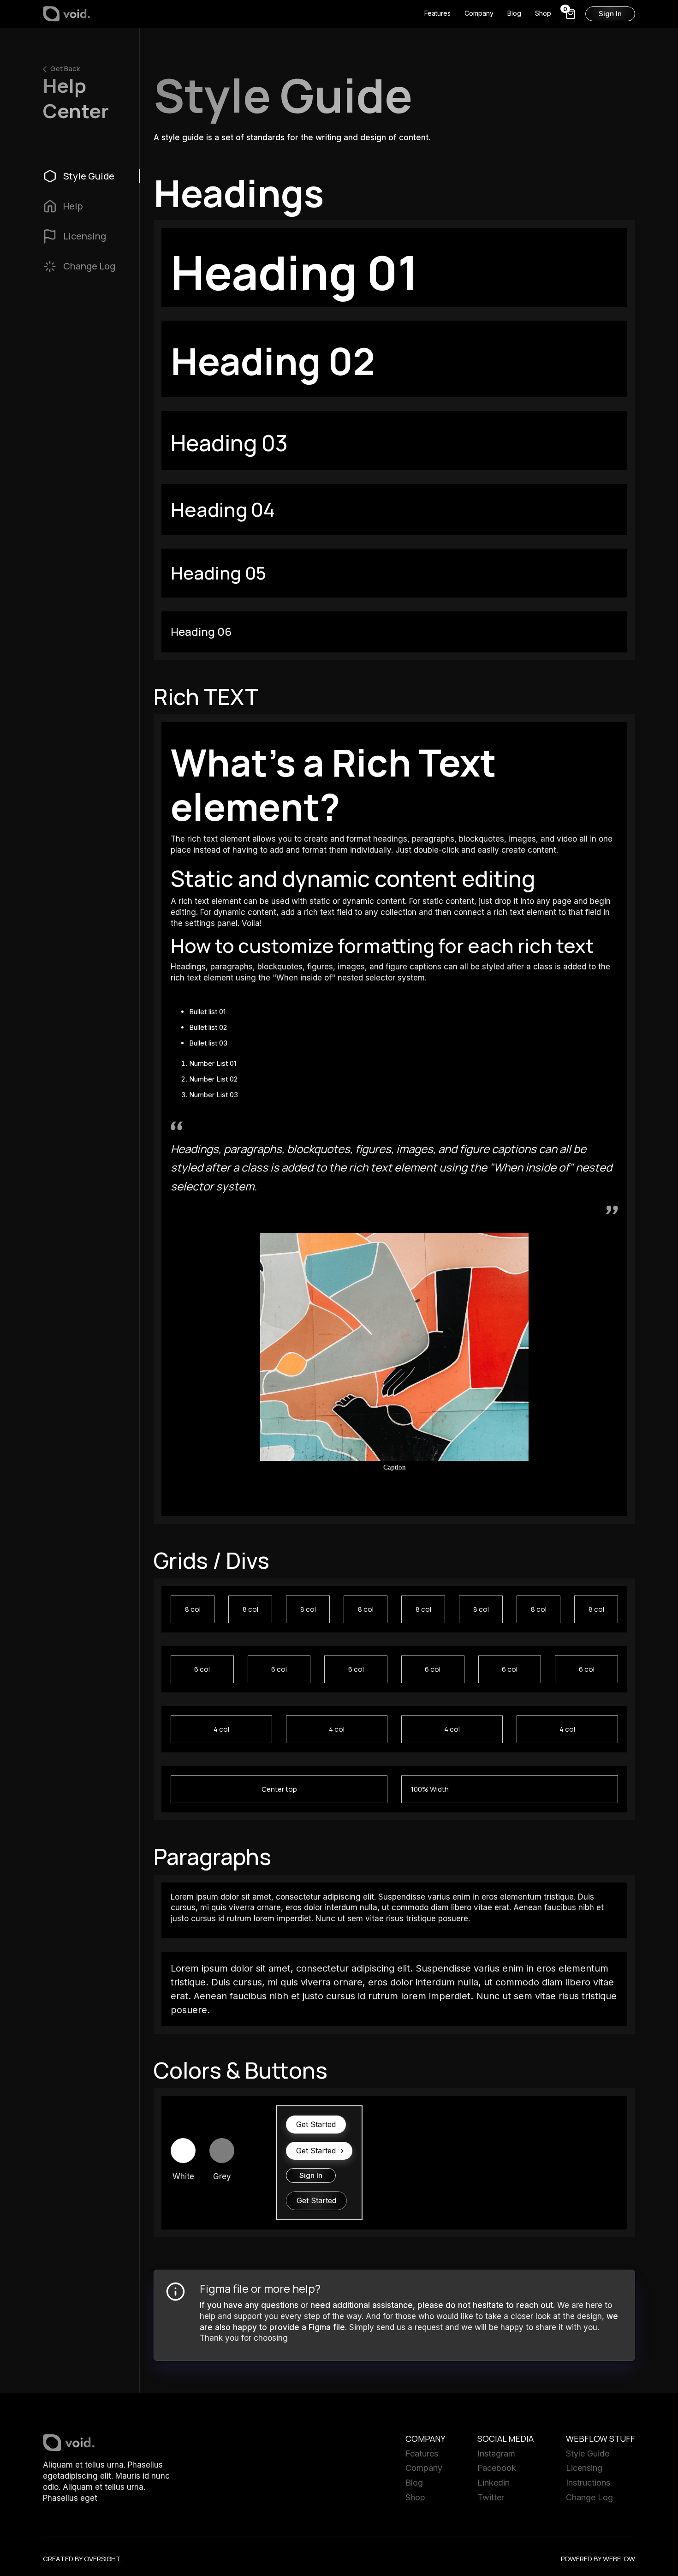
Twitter (491, 2497)
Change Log (589, 2497)
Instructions (588, 2483)
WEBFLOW (619, 2559)
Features (437, 13)
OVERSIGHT (102, 2559)
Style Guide (588, 2453)
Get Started (316, 2124)
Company (479, 13)
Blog (514, 13)
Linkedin (494, 2483)
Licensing (584, 2468)
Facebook (497, 2468)
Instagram (496, 2453)
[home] (67, 14)
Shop (543, 13)
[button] (571, 14)
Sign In (610, 14)
